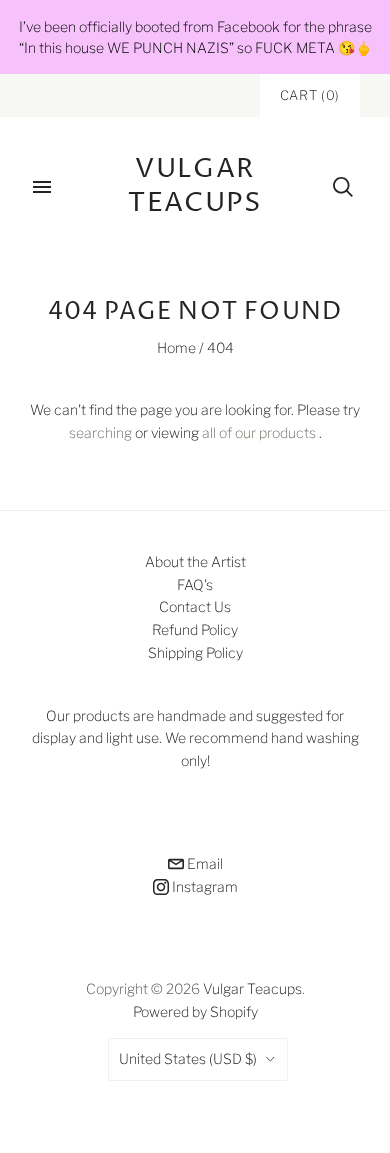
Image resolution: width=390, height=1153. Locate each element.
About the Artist (195, 561)
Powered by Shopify (195, 1011)
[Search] (343, 187)
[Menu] (42, 187)
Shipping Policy (195, 652)
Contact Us (195, 606)
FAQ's (195, 584)
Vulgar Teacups (252, 988)
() (310, 95)
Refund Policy (195, 629)
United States (188, 1058)
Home (176, 347)
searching (100, 432)
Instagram (203, 886)
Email (203, 863)
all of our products (259, 432)
